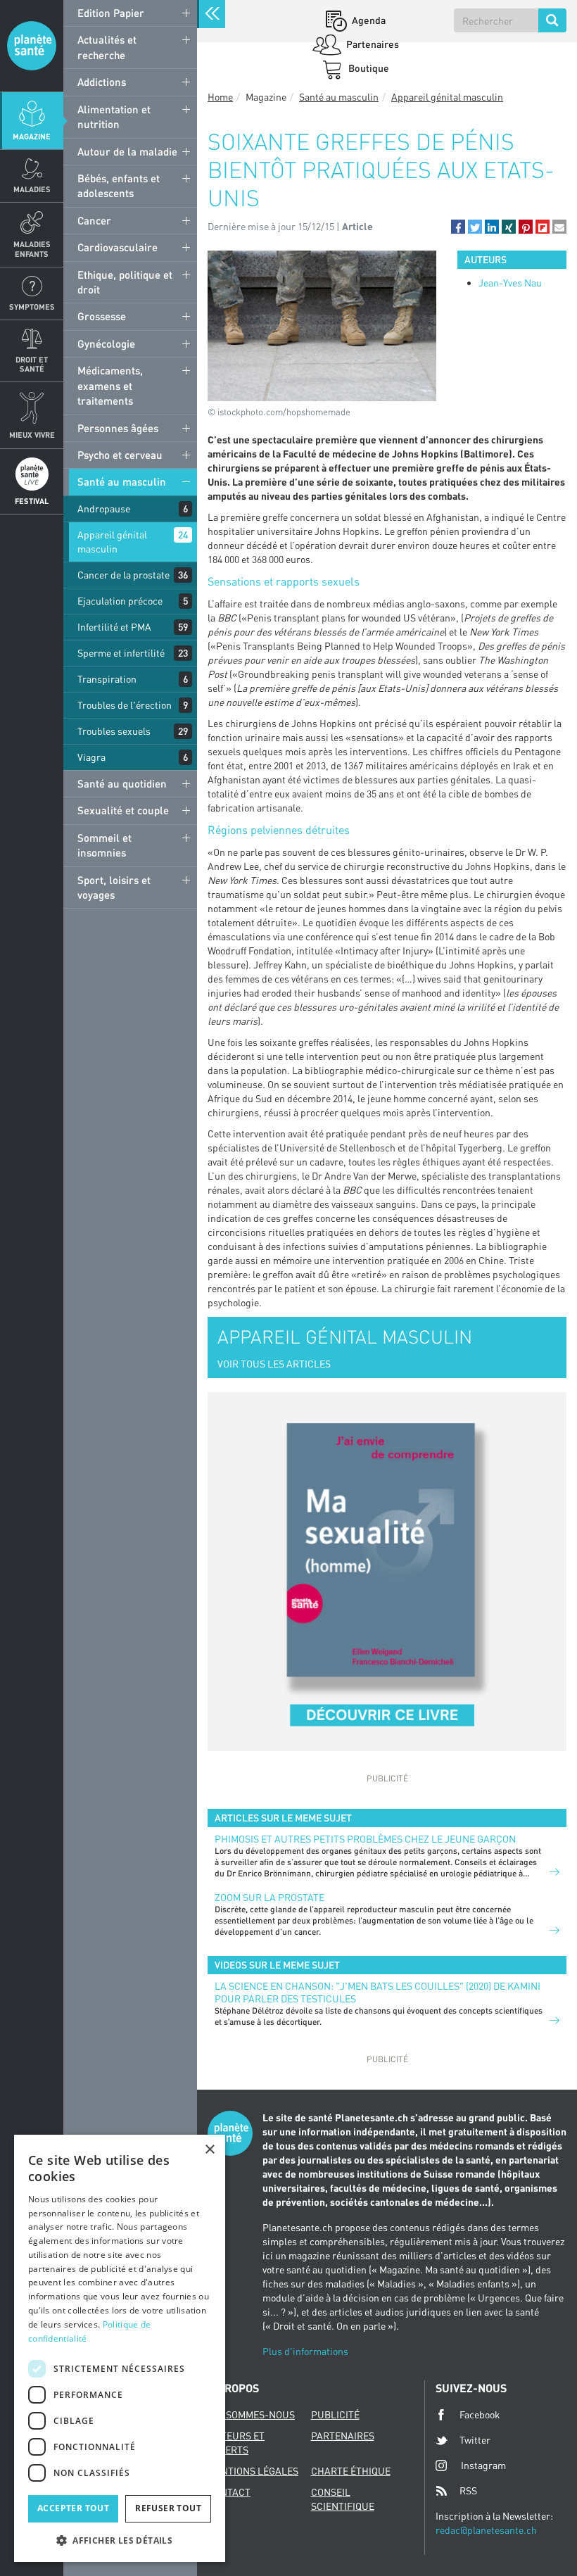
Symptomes (32, 307)
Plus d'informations (305, 2351)
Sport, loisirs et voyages (114, 887)
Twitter (475, 2440)
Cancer (94, 220)
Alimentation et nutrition (114, 116)
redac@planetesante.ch (486, 2530)
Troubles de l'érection (125, 705)
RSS (468, 2490)
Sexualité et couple (123, 810)
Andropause (104, 509)
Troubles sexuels (114, 731)
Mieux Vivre (32, 435)
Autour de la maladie (127, 151)
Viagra (91, 757)
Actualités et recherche (107, 47)
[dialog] (120, 2348)
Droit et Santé (32, 364)
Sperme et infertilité (121, 653)
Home (220, 97)
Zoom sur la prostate (270, 1897)
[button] (458, 227)
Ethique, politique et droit (125, 282)
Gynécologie (106, 343)
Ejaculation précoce (120, 601)
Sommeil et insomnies (104, 845)
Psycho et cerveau (120, 455)
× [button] (209, 2150)
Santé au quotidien (122, 783)
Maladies (32, 189)
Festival (32, 501)
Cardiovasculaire (118, 247)
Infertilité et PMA (114, 627)
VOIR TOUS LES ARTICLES (274, 1364)
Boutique (368, 68)
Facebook (480, 2414)
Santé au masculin (122, 481)
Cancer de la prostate (123, 575)
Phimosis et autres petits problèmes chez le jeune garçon (365, 1839)
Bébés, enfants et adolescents (119, 185)
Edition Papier (111, 13)
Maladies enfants (32, 248)
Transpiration (107, 679)
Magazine (32, 136)
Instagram (483, 2465)
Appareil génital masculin (112, 542)
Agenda (368, 20)
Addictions (102, 82)
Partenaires (372, 44)
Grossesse (102, 316)
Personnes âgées (118, 428)
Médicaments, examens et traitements (110, 385)
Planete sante (32, 46)
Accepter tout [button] (73, 2508)
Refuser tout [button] (168, 2508)
